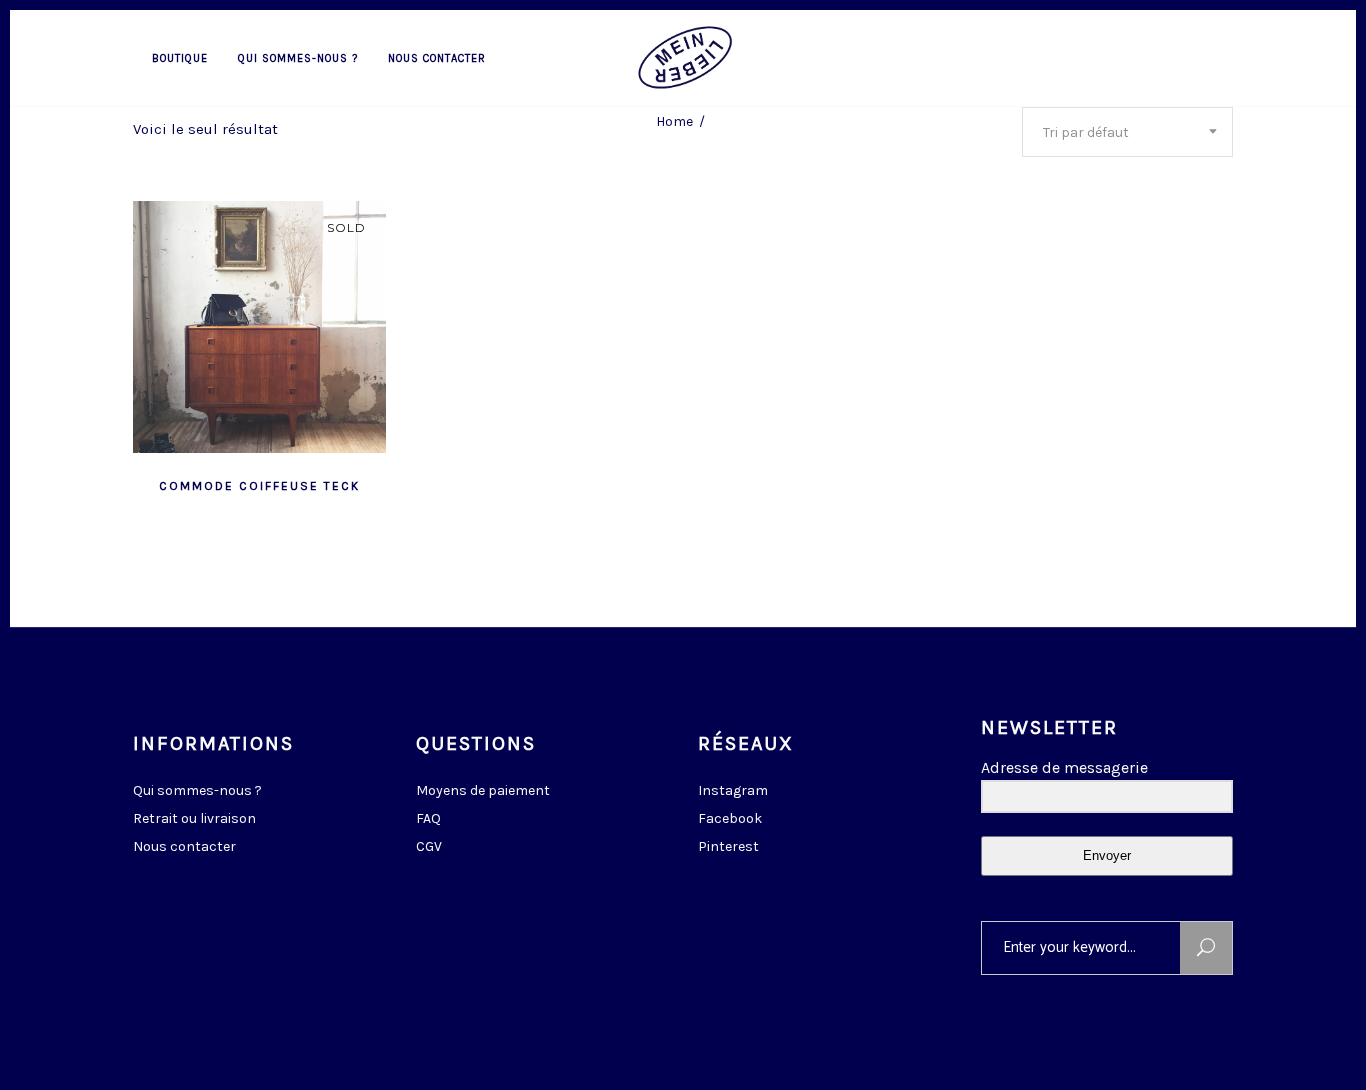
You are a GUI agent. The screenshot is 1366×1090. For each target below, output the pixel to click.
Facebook (730, 818)
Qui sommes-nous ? (197, 790)
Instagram (733, 790)
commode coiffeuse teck (259, 486)
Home (674, 121)
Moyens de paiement (483, 790)
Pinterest (728, 846)
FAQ (428, 818)
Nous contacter (184, 846)
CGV (429, 846)
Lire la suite (210, 484)
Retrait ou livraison (194, 818)
